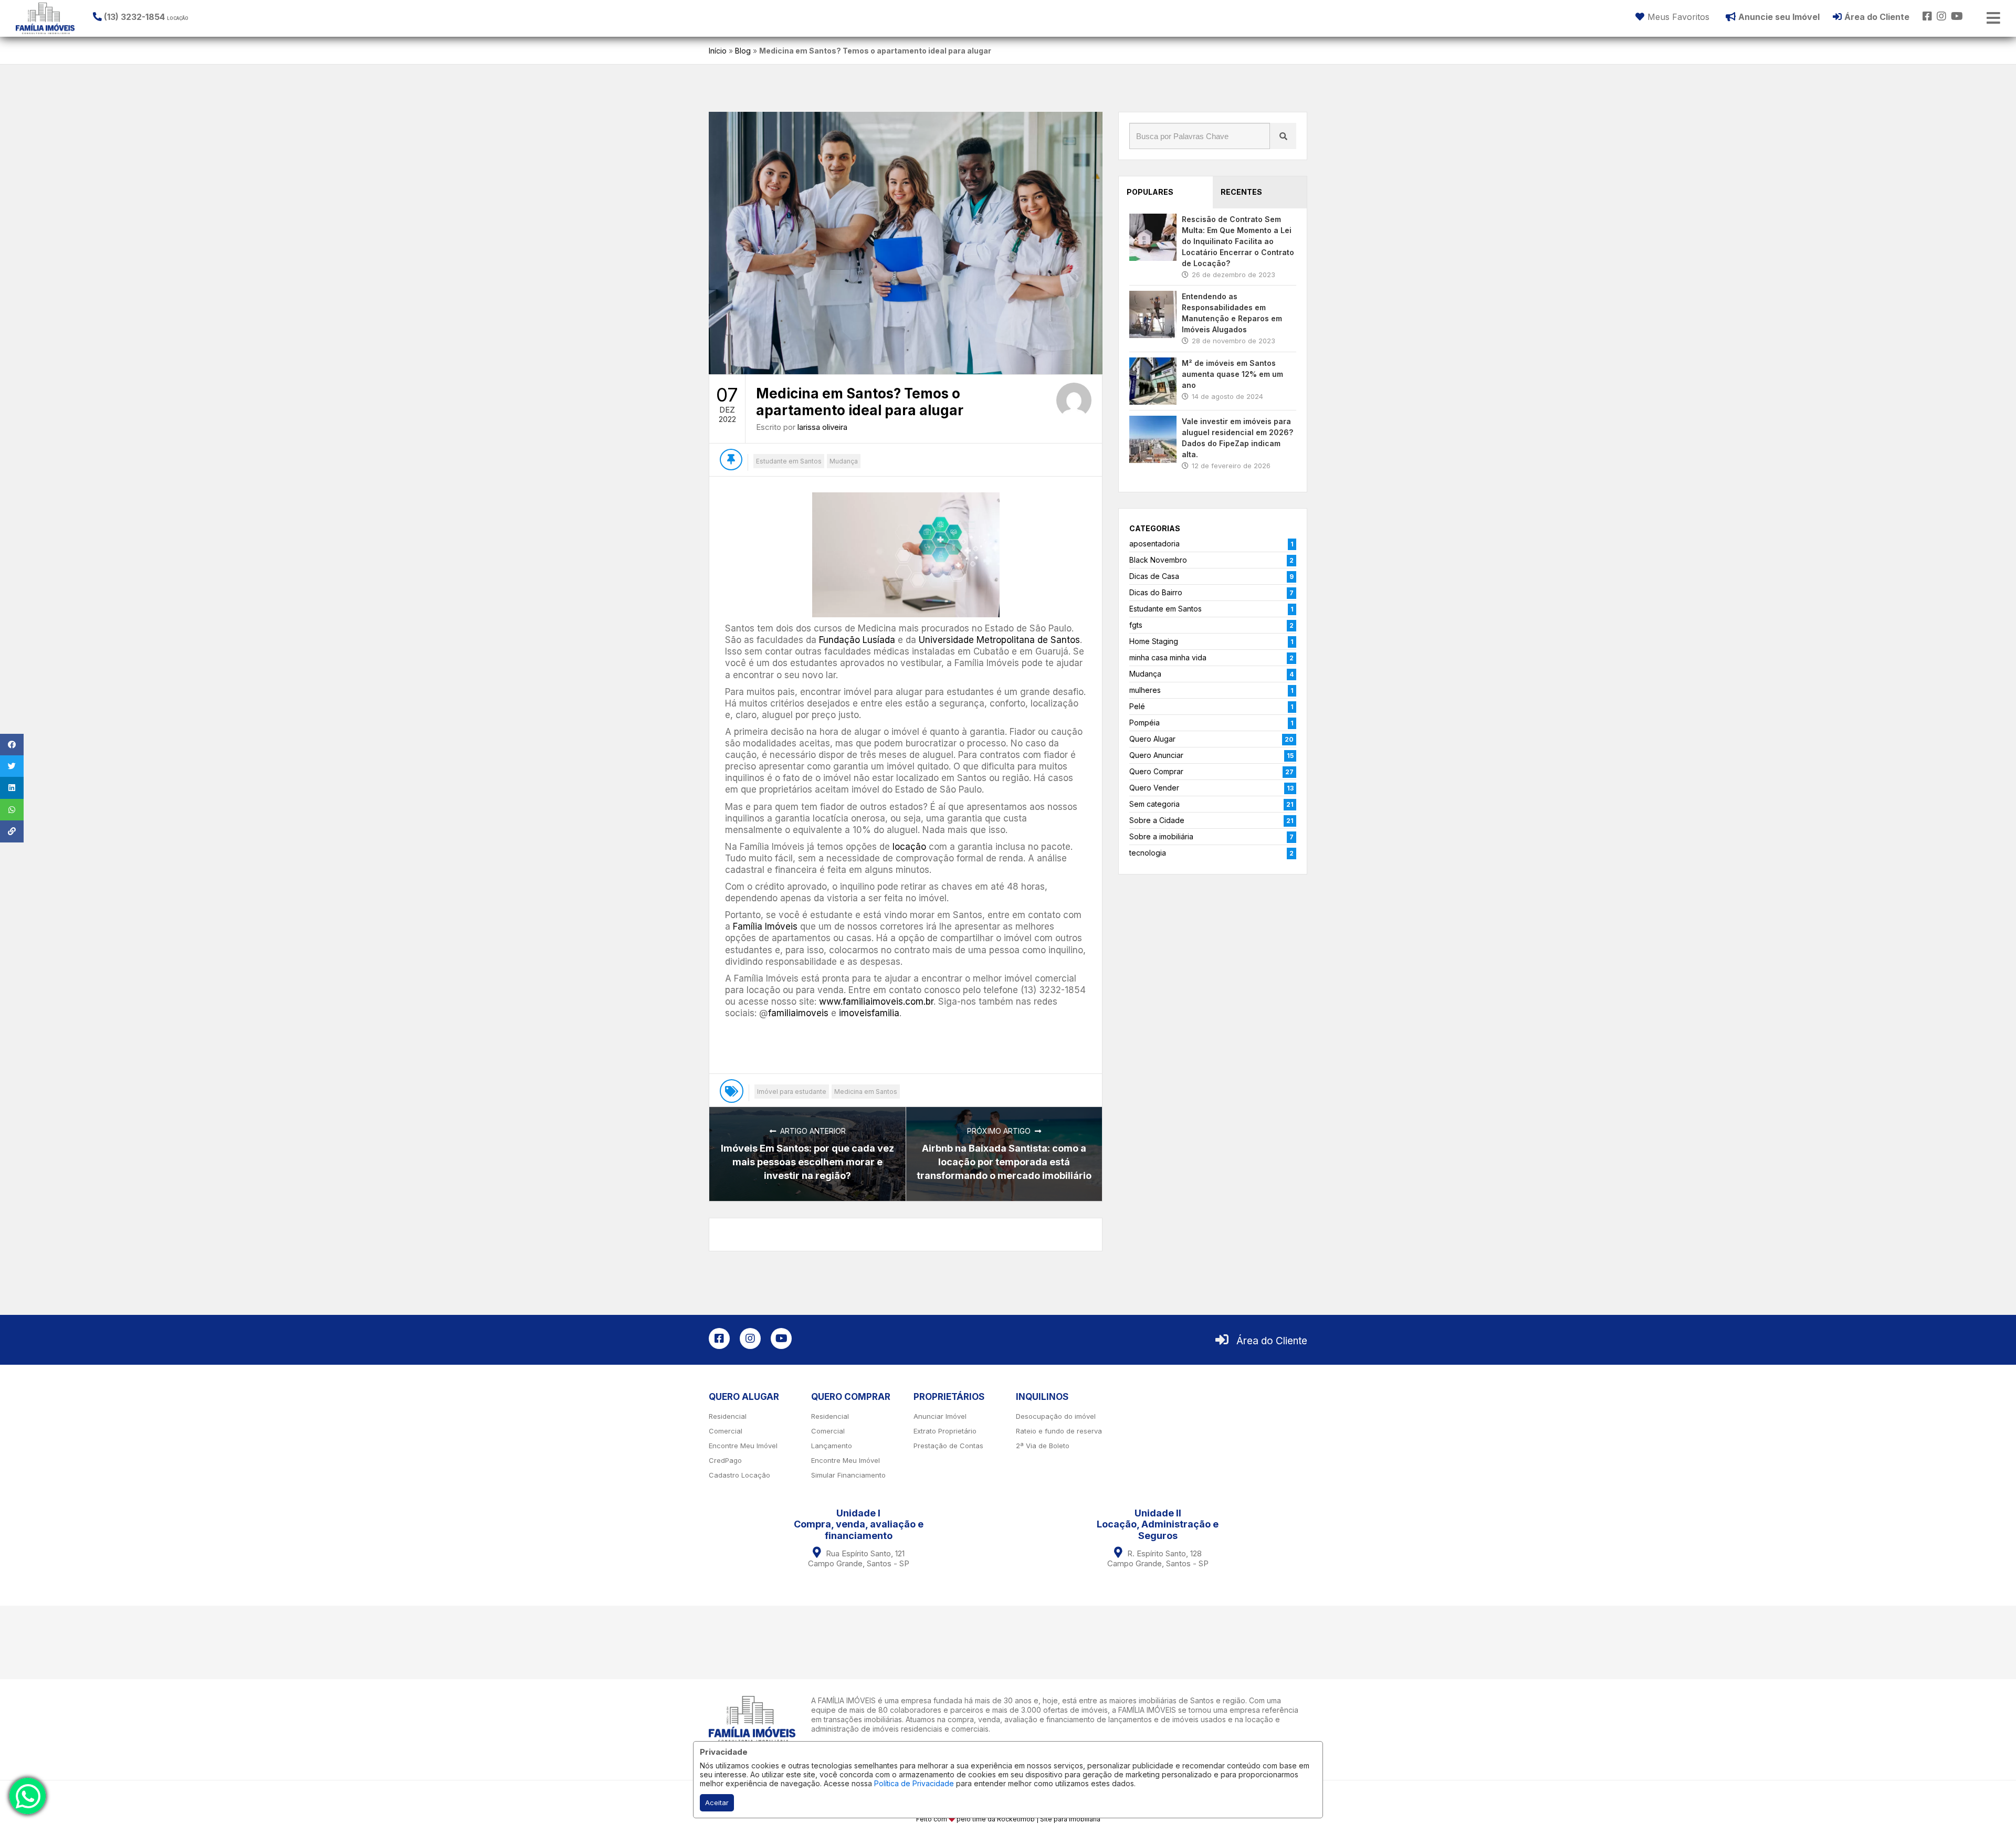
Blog (743, 51)
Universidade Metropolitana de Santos (999, 640)
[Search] (1283, 136)
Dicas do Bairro (1156, 592)
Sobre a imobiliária (1161, 836)
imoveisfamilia (869, 1013)
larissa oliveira (822, 427)
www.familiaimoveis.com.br (876, 1002)
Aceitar (717, 1803)
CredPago (725, 1460)
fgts (1136, 625)
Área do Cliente (1272, 1341)
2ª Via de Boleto (1043, 1446)
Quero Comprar (1156, 771)
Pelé (1137, 706)
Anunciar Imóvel (940, 1416)
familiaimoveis (798, 1013)
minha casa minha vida (1168, 657)
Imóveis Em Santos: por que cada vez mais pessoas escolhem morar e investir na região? (807, 1162)
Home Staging (1154, 641)
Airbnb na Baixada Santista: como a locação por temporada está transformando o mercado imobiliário (1004, 1162)
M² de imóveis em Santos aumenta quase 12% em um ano (1232, 374)
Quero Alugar (1152, 739)
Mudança (844, 461)
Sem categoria (1154, 804)
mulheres (1145, 690)
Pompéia (1144, 723)
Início (718, 51)
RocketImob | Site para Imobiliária (1049, 1819)
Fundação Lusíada (857, 640)
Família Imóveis (765, 926)
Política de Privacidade (914, 1783)
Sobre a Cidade (1157, 820)
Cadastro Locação (739, 1475)
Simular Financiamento (848, 1475)
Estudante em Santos (789, 461)
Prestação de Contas (948, 1446)
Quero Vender (1154, 788)
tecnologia (1148, 853)
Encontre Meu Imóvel (743, 1446)
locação (909, 847)
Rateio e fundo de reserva (1059, 1431)
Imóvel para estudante (792, 1092)
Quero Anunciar (1156, 755)
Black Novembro (1158, 560)
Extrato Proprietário (945, 1431)
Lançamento (832, 1446)
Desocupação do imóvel (1056, 1416)
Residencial (728, 1416)
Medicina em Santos (866, 1092)
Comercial (726, 1431)
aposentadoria (1154, 544)
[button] (157, 17)
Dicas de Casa (1154, 576)
